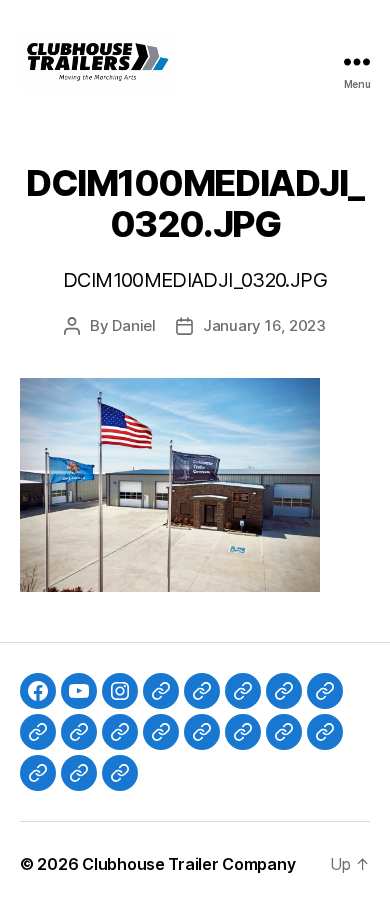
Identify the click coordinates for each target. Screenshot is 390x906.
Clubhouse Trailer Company (188, 864)
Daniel (133, 325)
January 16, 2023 (264, 325)
